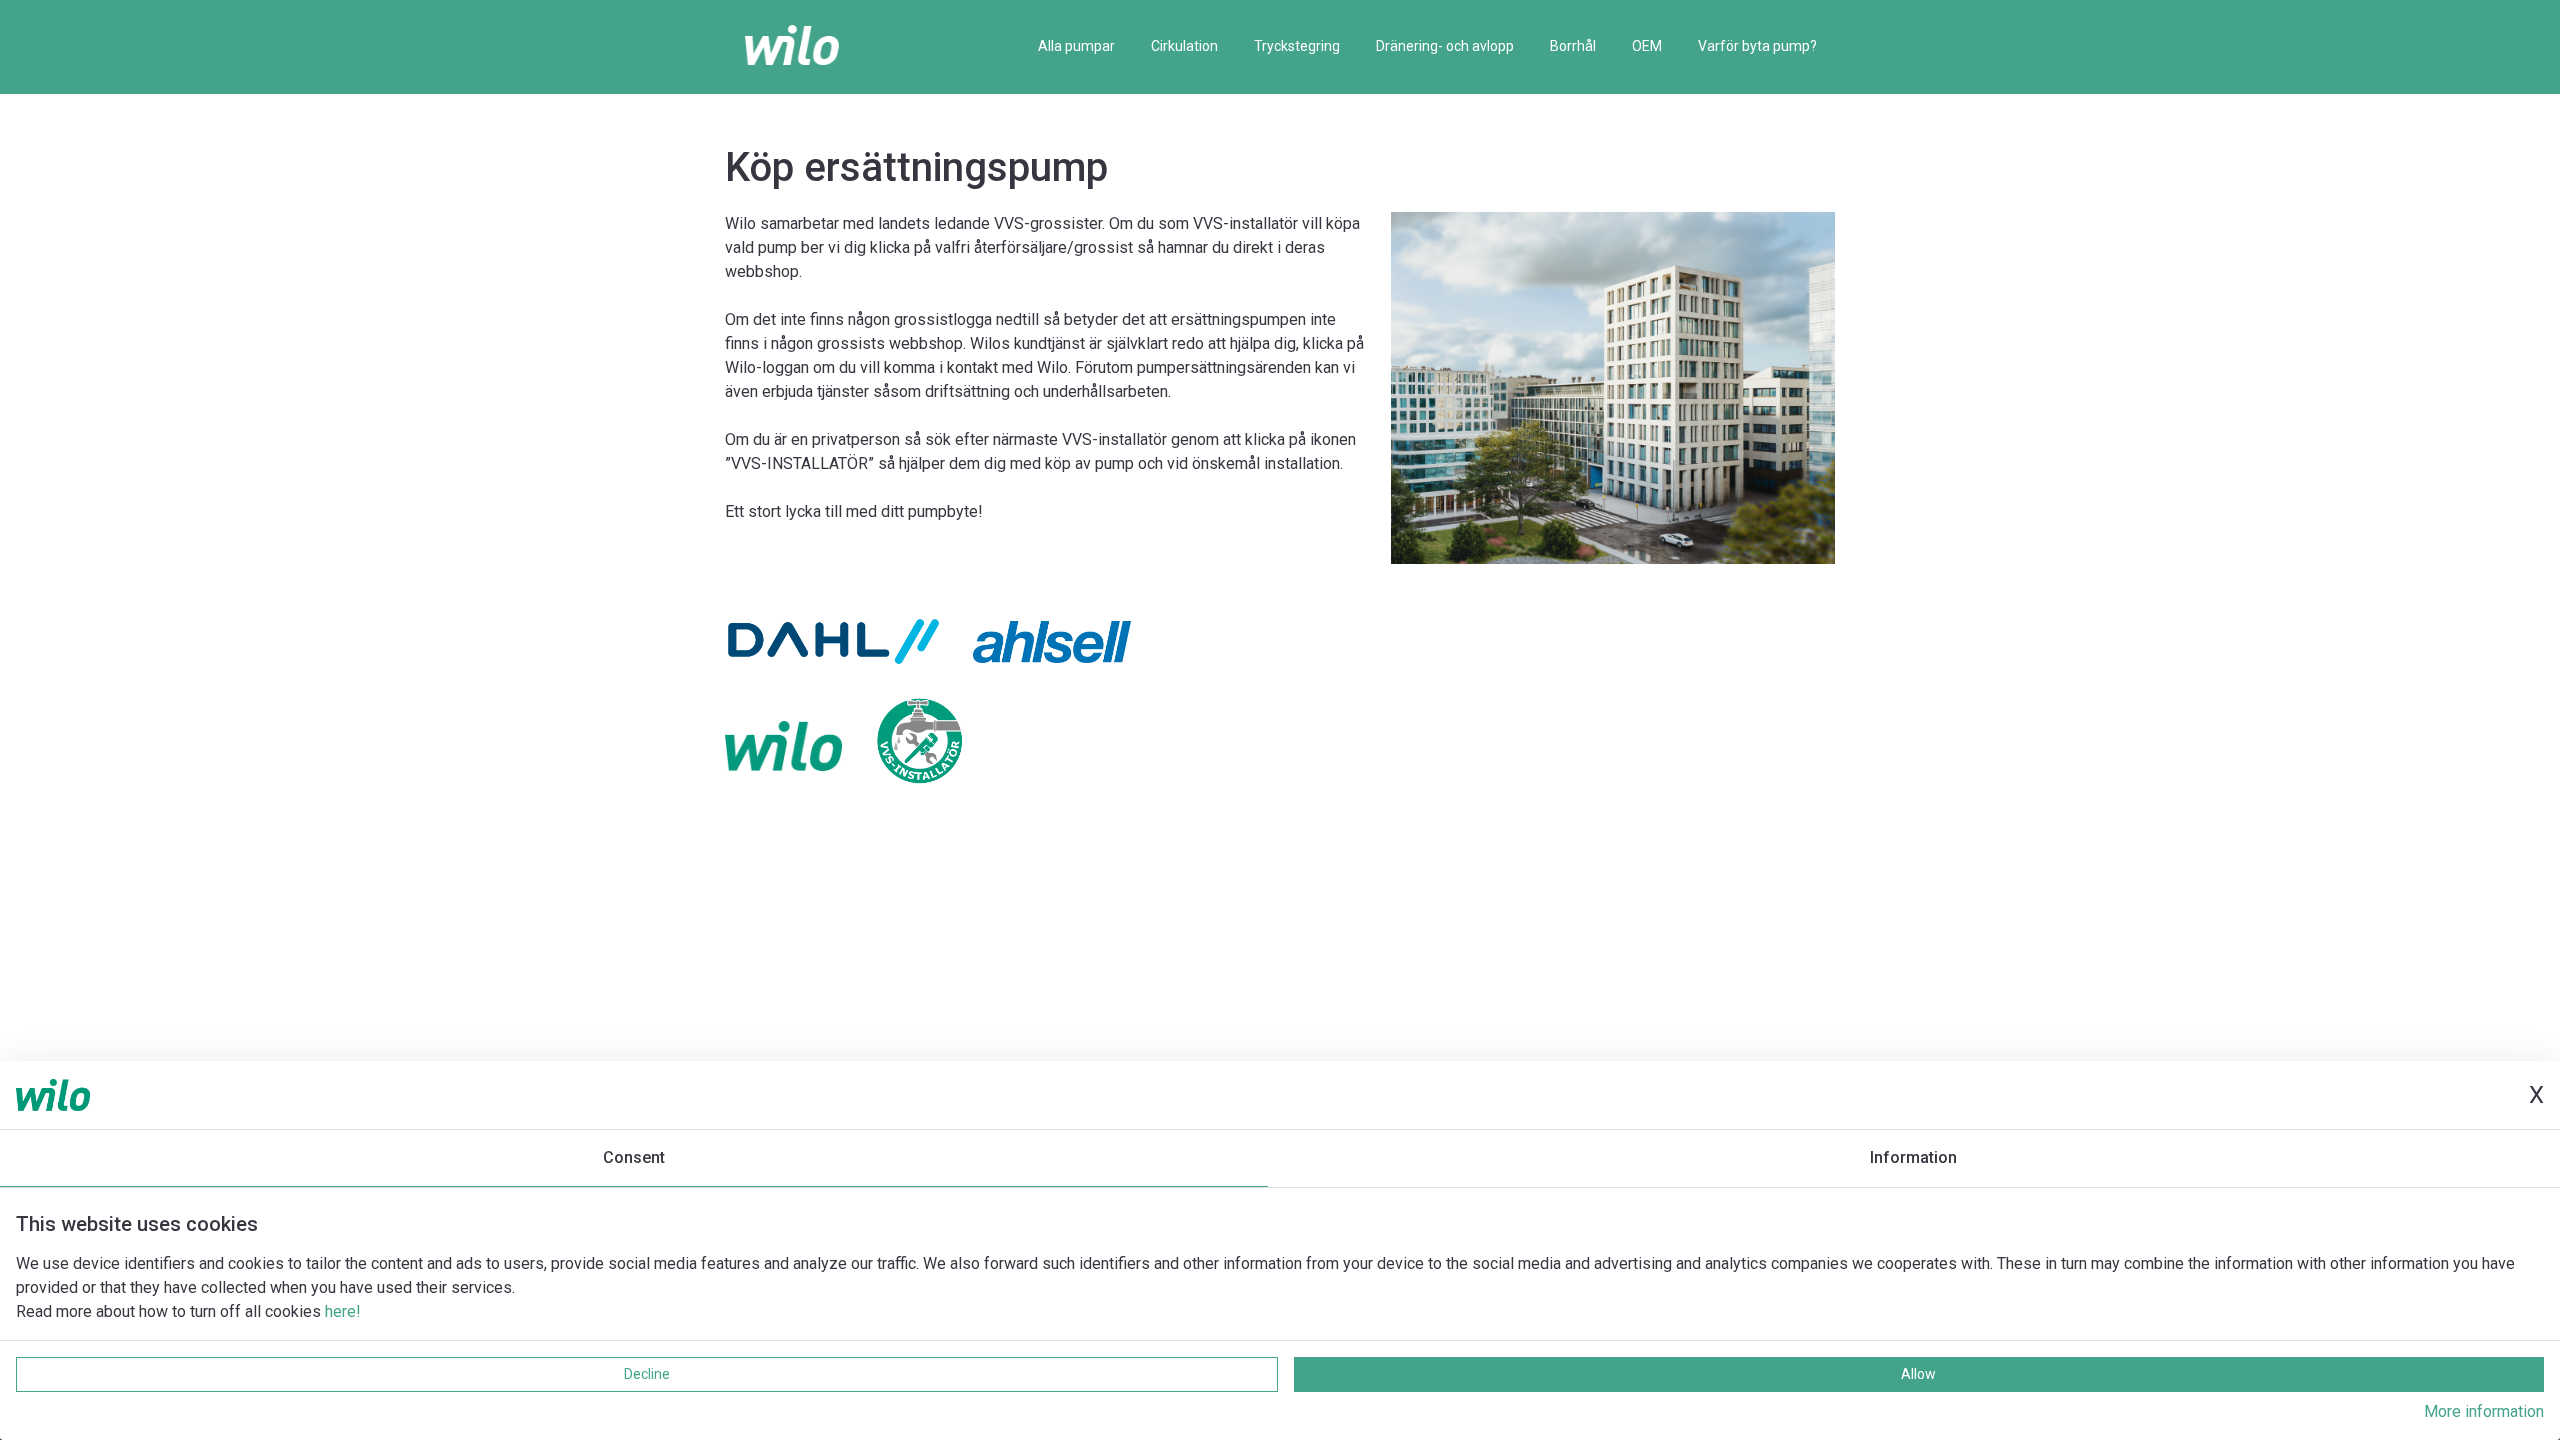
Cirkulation (1184, 46)
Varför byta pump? (1757, 46)
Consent (634, 1157)
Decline (647, 1374)
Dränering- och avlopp (1445, 46)
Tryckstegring (1297, 46)
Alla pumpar (1076, 46)
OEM (1647, 46)
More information (2484, 1411)
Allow (1918, 1374)
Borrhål (1573, 46)
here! (343, 1311)
